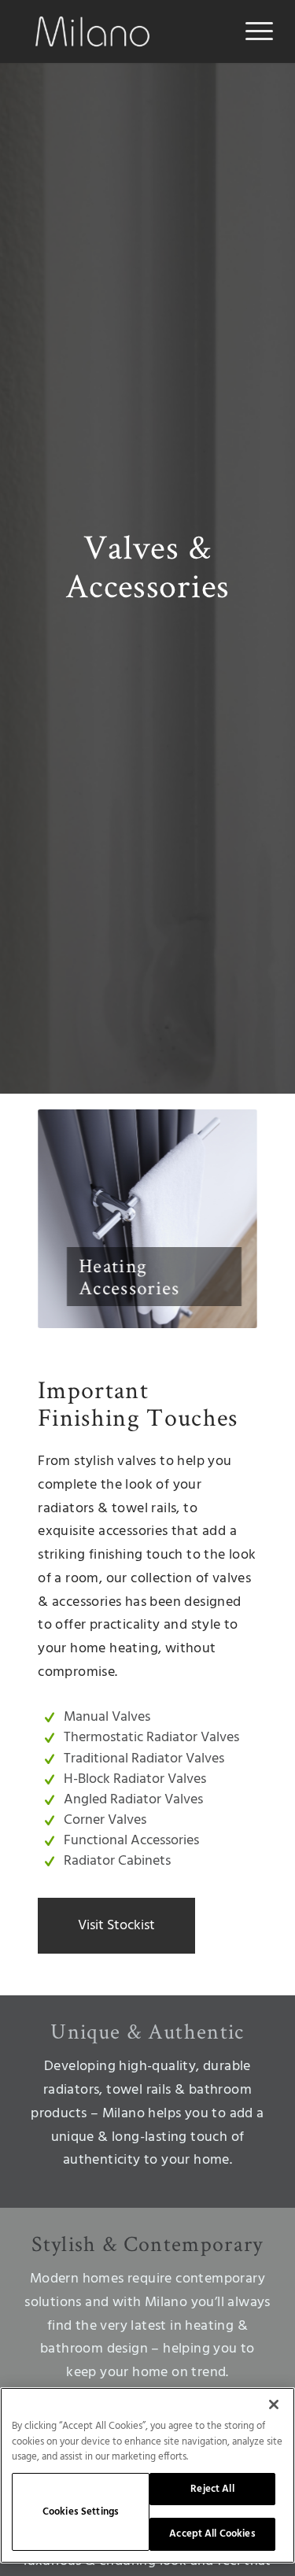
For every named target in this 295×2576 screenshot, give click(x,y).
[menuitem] (251, 31)
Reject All (212, 2489)
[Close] (274, 2404)
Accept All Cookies (212, 2534)
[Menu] (251, 31)
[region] (147, 2475)
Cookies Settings (81, 2512)
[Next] (222, 1219)
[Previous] (73, 1219)
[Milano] (122, 31)
